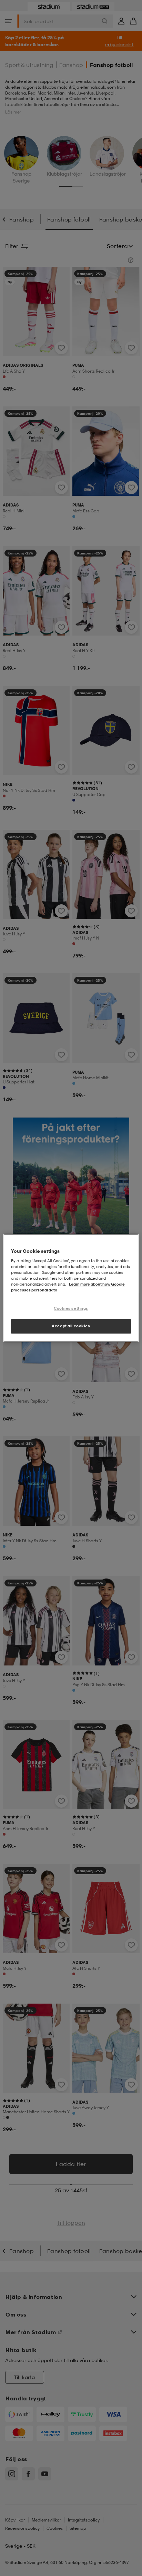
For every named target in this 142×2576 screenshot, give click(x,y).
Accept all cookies (71, 1326)
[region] (71, 1288)
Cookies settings (71, 1308)
